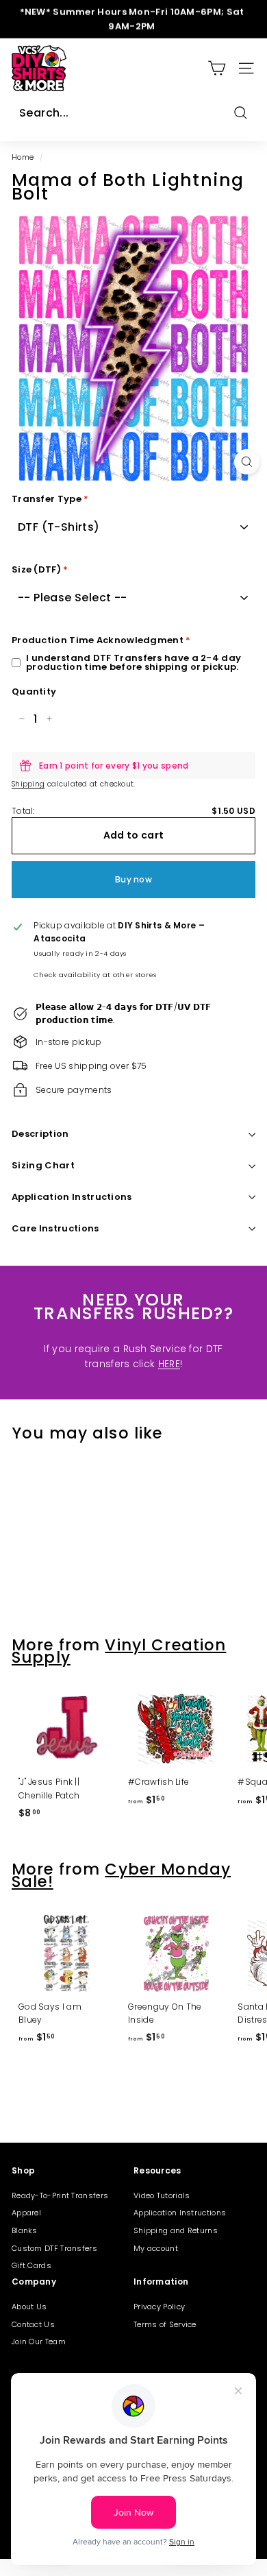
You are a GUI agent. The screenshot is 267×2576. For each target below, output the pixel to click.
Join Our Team (39, 2342)
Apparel (26, 2213)
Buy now (133, 879)
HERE (169, 1364)
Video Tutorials (162, 2195)
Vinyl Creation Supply (119, 1651)
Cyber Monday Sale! (121, 1875)
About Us (29, 2307)
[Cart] (217, 68)
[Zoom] (247, 462)
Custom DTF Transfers (54, 2248)
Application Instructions (72, 1197)
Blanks (25, 2230)
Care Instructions (55, 1228)
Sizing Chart (43, 1165)
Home (23, 157)
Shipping (28, 784)
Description (40, 1134)
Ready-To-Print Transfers (60, 2195)
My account (156, 2248)
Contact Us (33, 2324)
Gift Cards (31, 2265)
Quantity (34, 691)
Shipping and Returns (176, 2230)
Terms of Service (165, 2324)
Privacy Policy (159, 2307)
